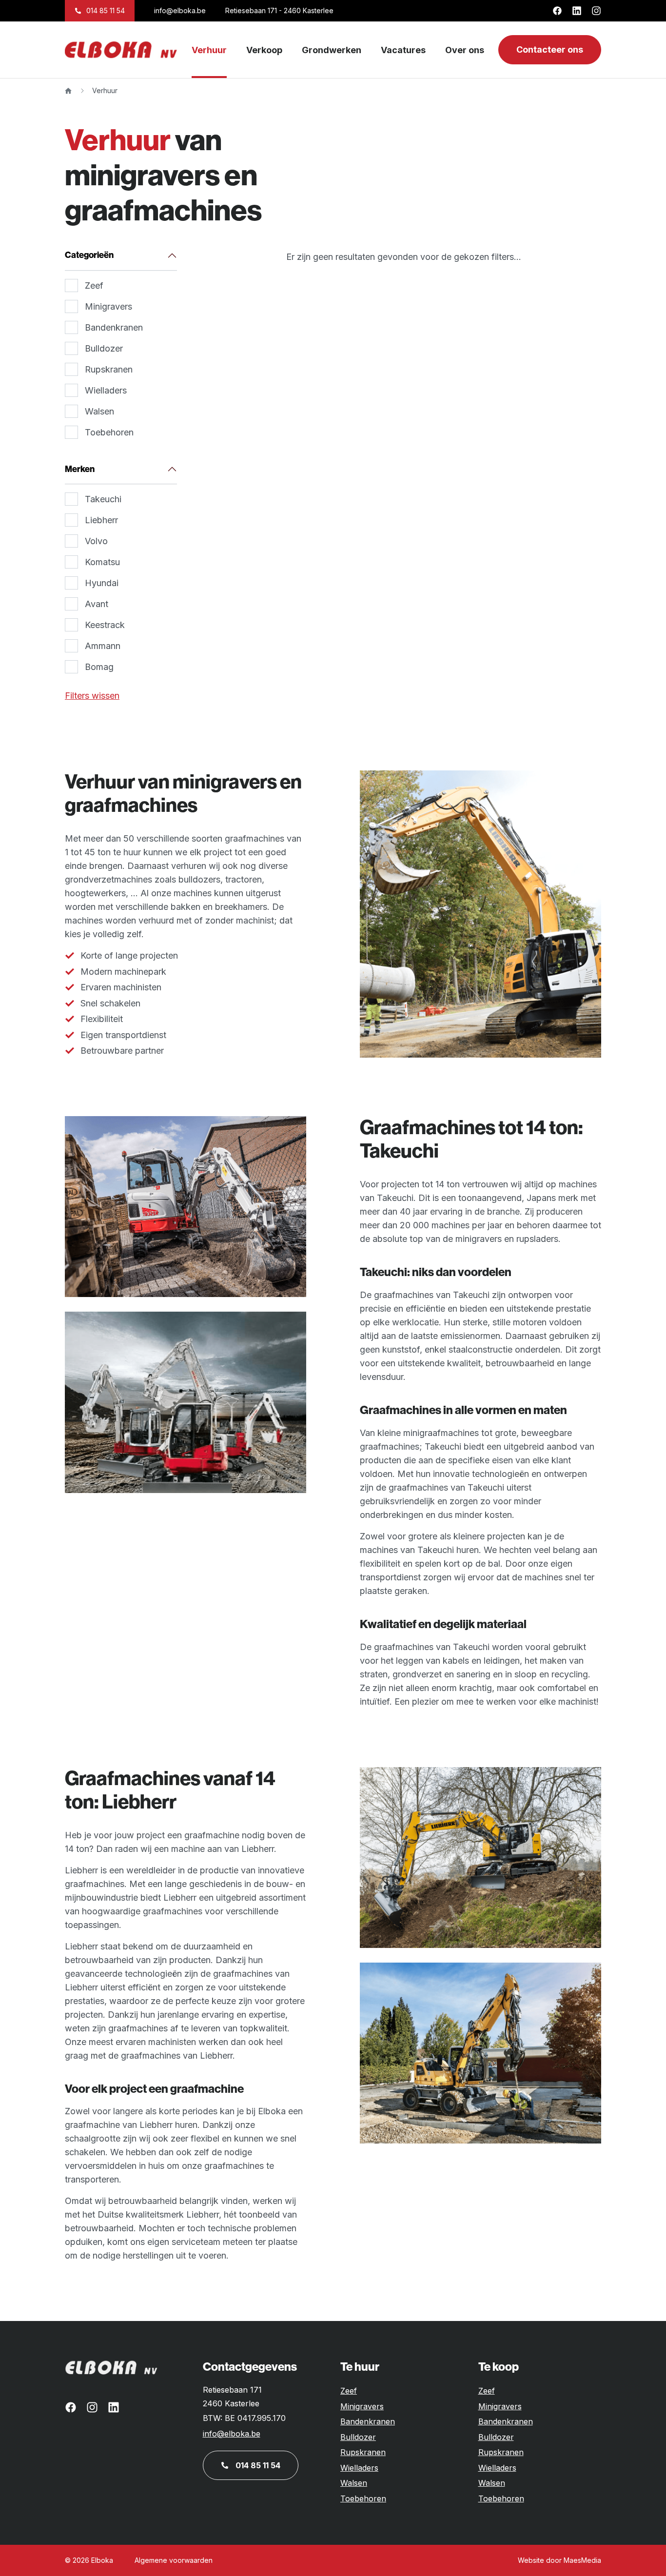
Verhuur (209, 50)
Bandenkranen (114, 327)
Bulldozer (104, 348)
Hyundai (102, 583)
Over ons (465, 50)
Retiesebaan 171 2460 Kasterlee (232, 2397)
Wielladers (106, 390)
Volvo (96, 541)
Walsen (99, 411)
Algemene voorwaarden (174, 2560)
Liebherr (101, 520)
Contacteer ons (550, 49)
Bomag (99, 667)
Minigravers (108, 306)
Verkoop (264, 50)
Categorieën (89, 255)
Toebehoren (109, 432)
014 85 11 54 (106, 10)
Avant (97, 604)
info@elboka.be (180, 10)
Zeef (94, 285)
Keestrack (105, 625)
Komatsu (102, 562)
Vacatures (403, 50)
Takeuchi (103, 499)
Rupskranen (109, 369)
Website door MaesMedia (559, 2560)
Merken (80, 469)
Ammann (103, 646)
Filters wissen (92, 696)
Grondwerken (332, 50)
